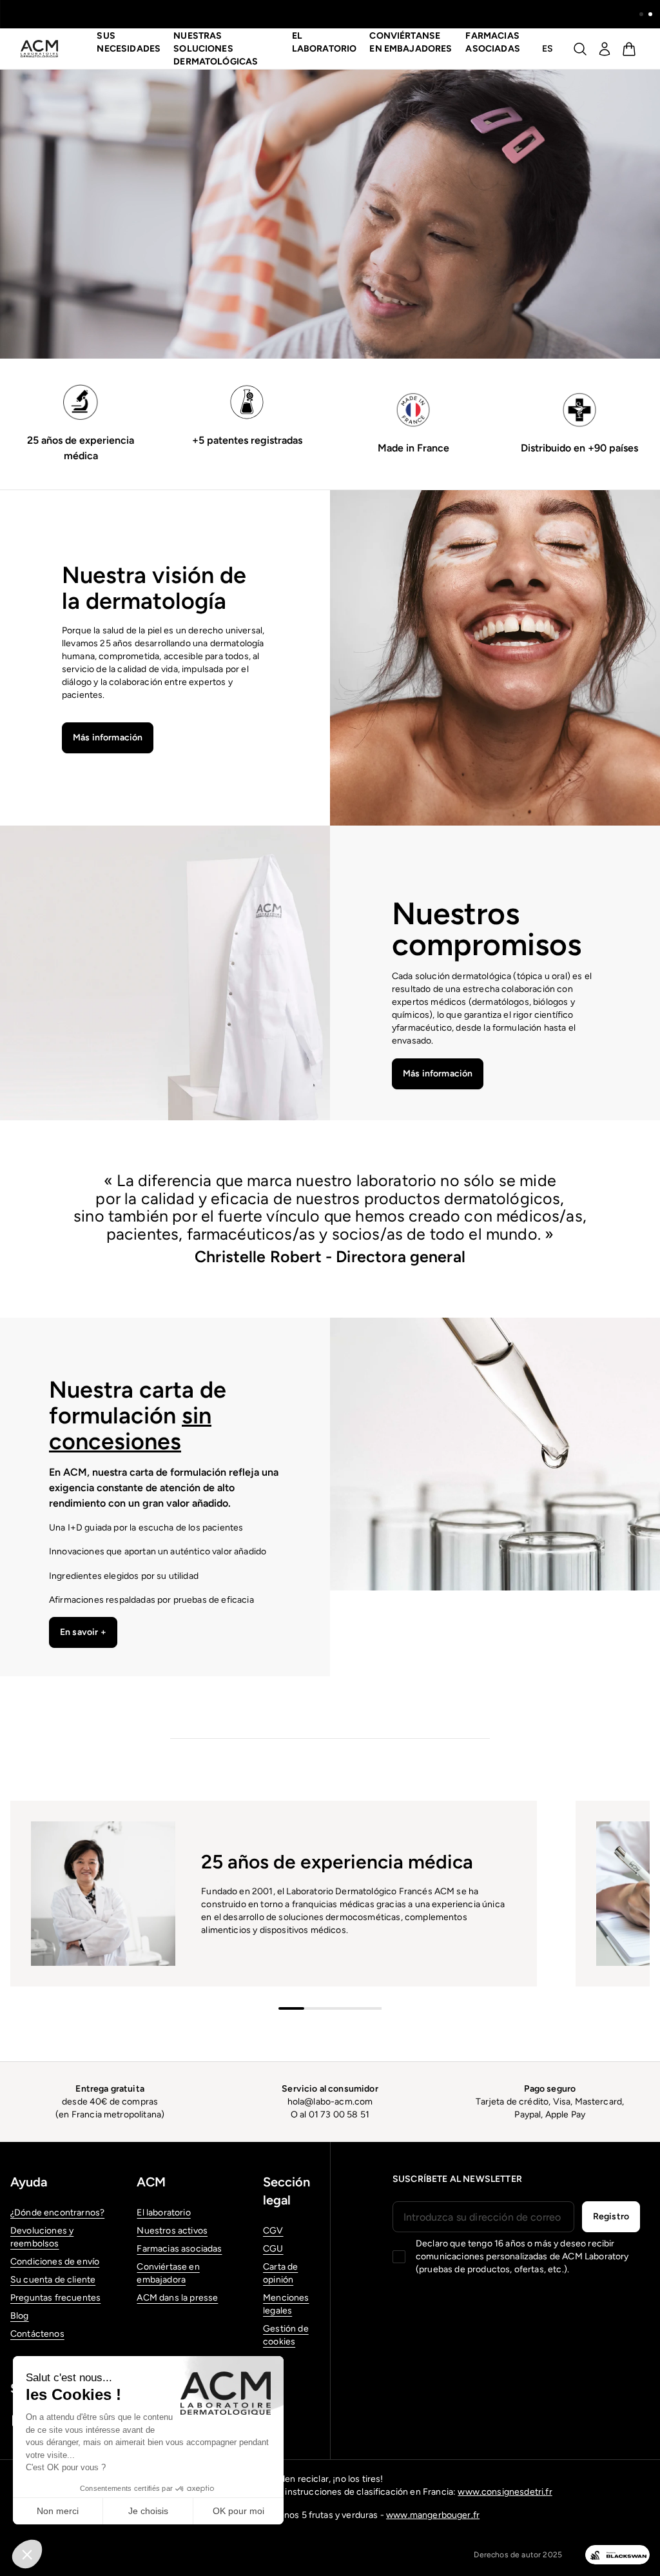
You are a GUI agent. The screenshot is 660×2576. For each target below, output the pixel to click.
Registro (611, 2216)
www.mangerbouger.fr (433, 2515)
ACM (151, 2182)
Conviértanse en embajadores (411, 42)
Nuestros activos (172, 2231)
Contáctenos (37, 2334)
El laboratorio (163, 2213)
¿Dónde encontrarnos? (57, 2213)
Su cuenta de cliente (53, 2280)
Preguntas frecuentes (55, 2298)
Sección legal (286, 2191)
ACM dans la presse (177, 2298)
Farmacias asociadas (492, 42)
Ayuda (29, 2182)
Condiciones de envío (55, 2262)
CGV (273, 2231)
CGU (273, 2249)
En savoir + (83, 1632)
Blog (20, 2316)
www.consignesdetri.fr (505, 2492)
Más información (108, 738)
